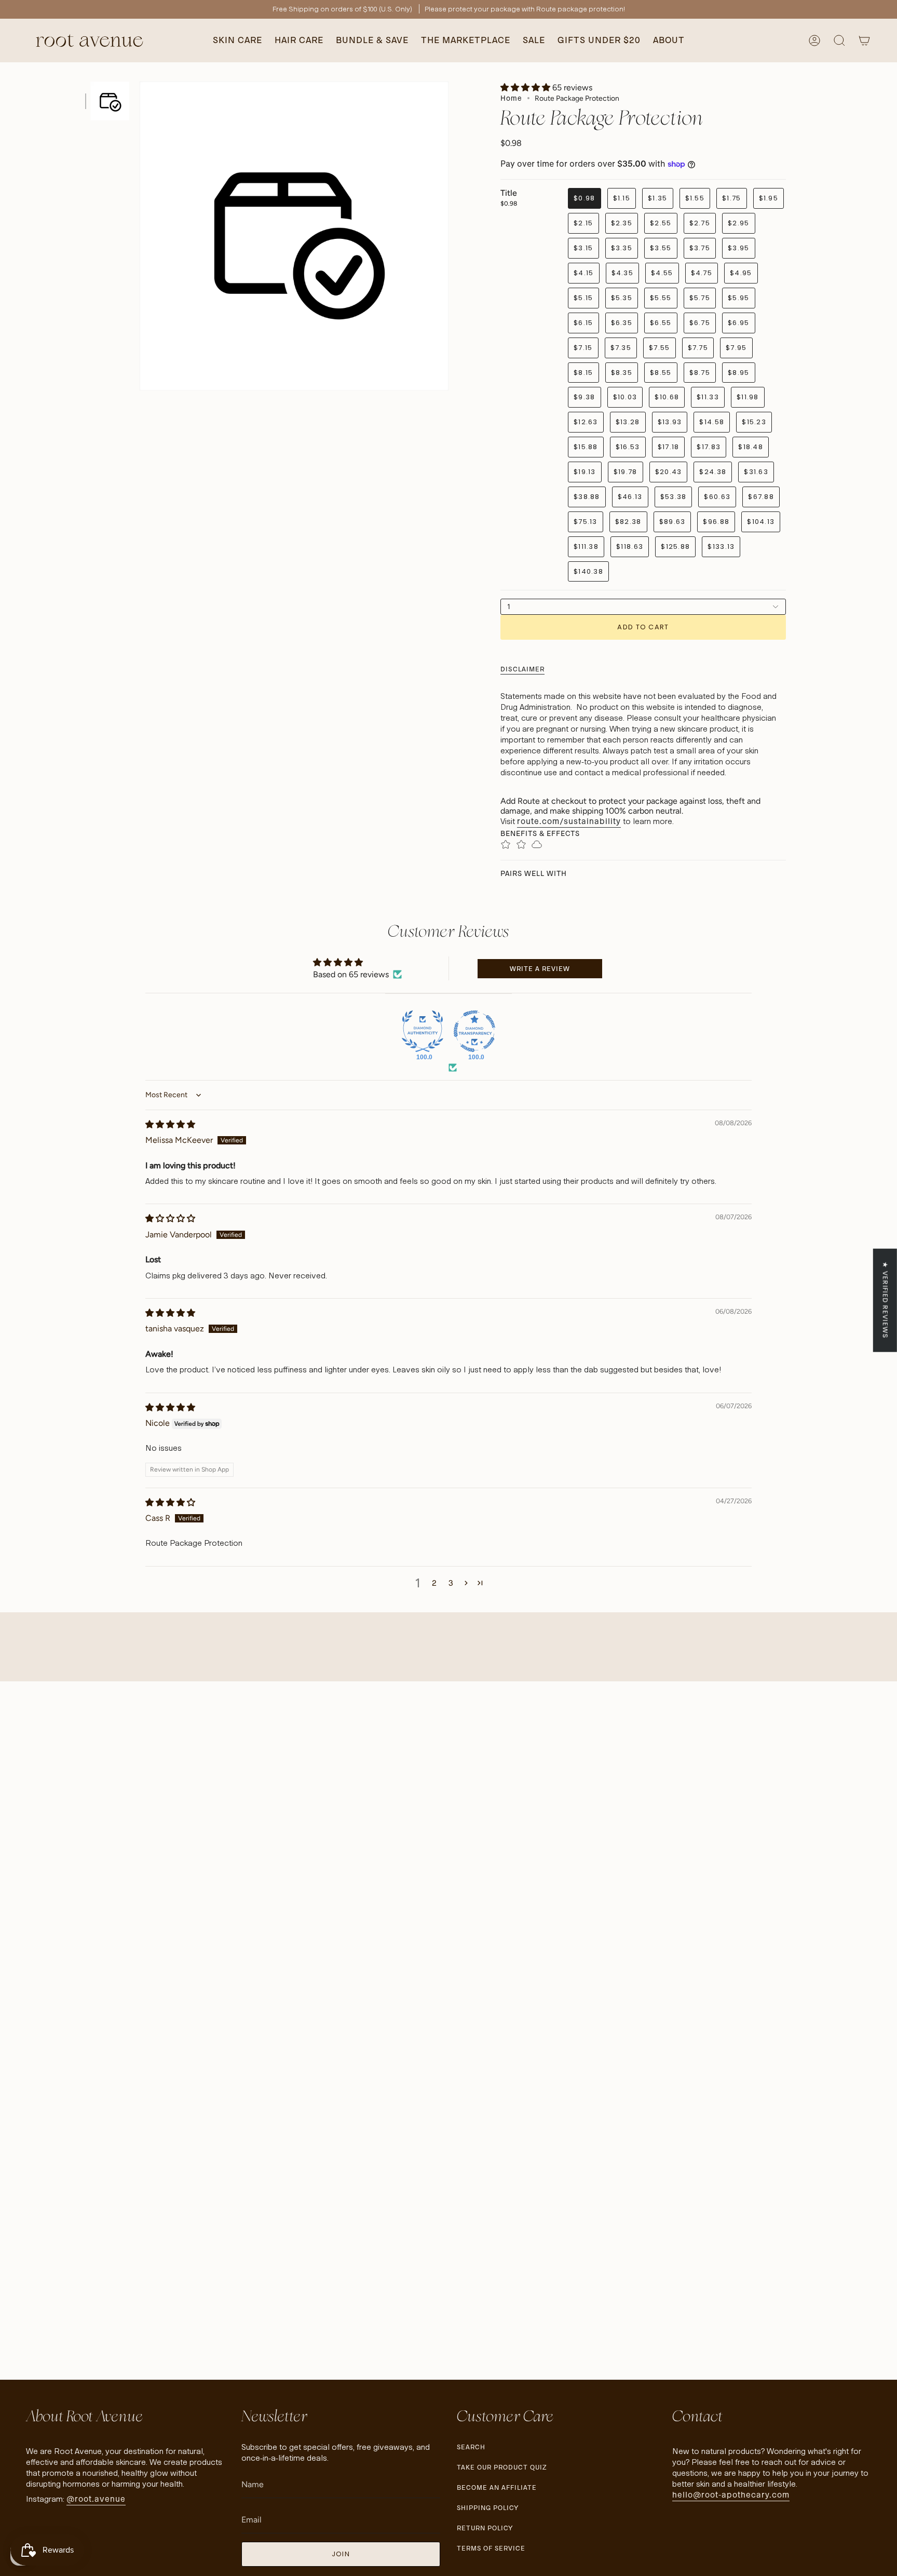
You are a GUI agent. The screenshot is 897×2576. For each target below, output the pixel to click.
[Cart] (864, 41)
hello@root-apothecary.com (731, 2495)
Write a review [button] (540, 969)
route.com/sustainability (569, 821)
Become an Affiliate (497, 2487)
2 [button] (434, 1583)
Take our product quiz (502, 2467)
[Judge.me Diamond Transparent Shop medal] (474, 1031)
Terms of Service (491, 2548)
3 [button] (451, 1583)
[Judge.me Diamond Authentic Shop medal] (423, 1031)
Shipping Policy (488, 2508)
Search (471, 2447)
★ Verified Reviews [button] (885, 1300)
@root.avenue (96, 2499)
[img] (170, 1124)
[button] (237, 41)
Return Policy (485, 2528)
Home (511, 98)
